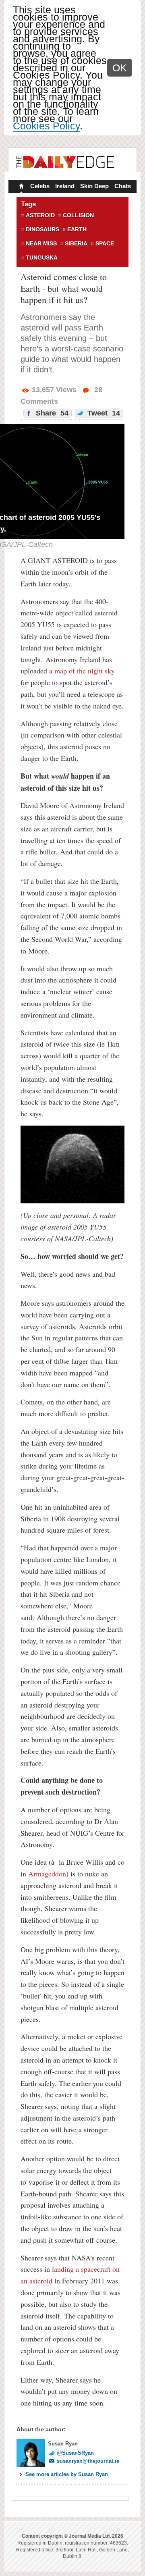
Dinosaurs (42, 229)
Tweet (103, 413)
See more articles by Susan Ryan (67, 2474)
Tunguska (42, 258)
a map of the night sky (82, 671)
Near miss (41, 243)
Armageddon (47, 1874)
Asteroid (40, 215)
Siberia (76, 243)
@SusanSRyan (75, 2453)
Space (105, 243)
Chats (123, 186)
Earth (77, 229)
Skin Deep (94, 186)
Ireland (65, 186)
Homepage (21, 187)
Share (51, 413)
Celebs (40, 186)
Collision (78, 215)
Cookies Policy (46, 126)
